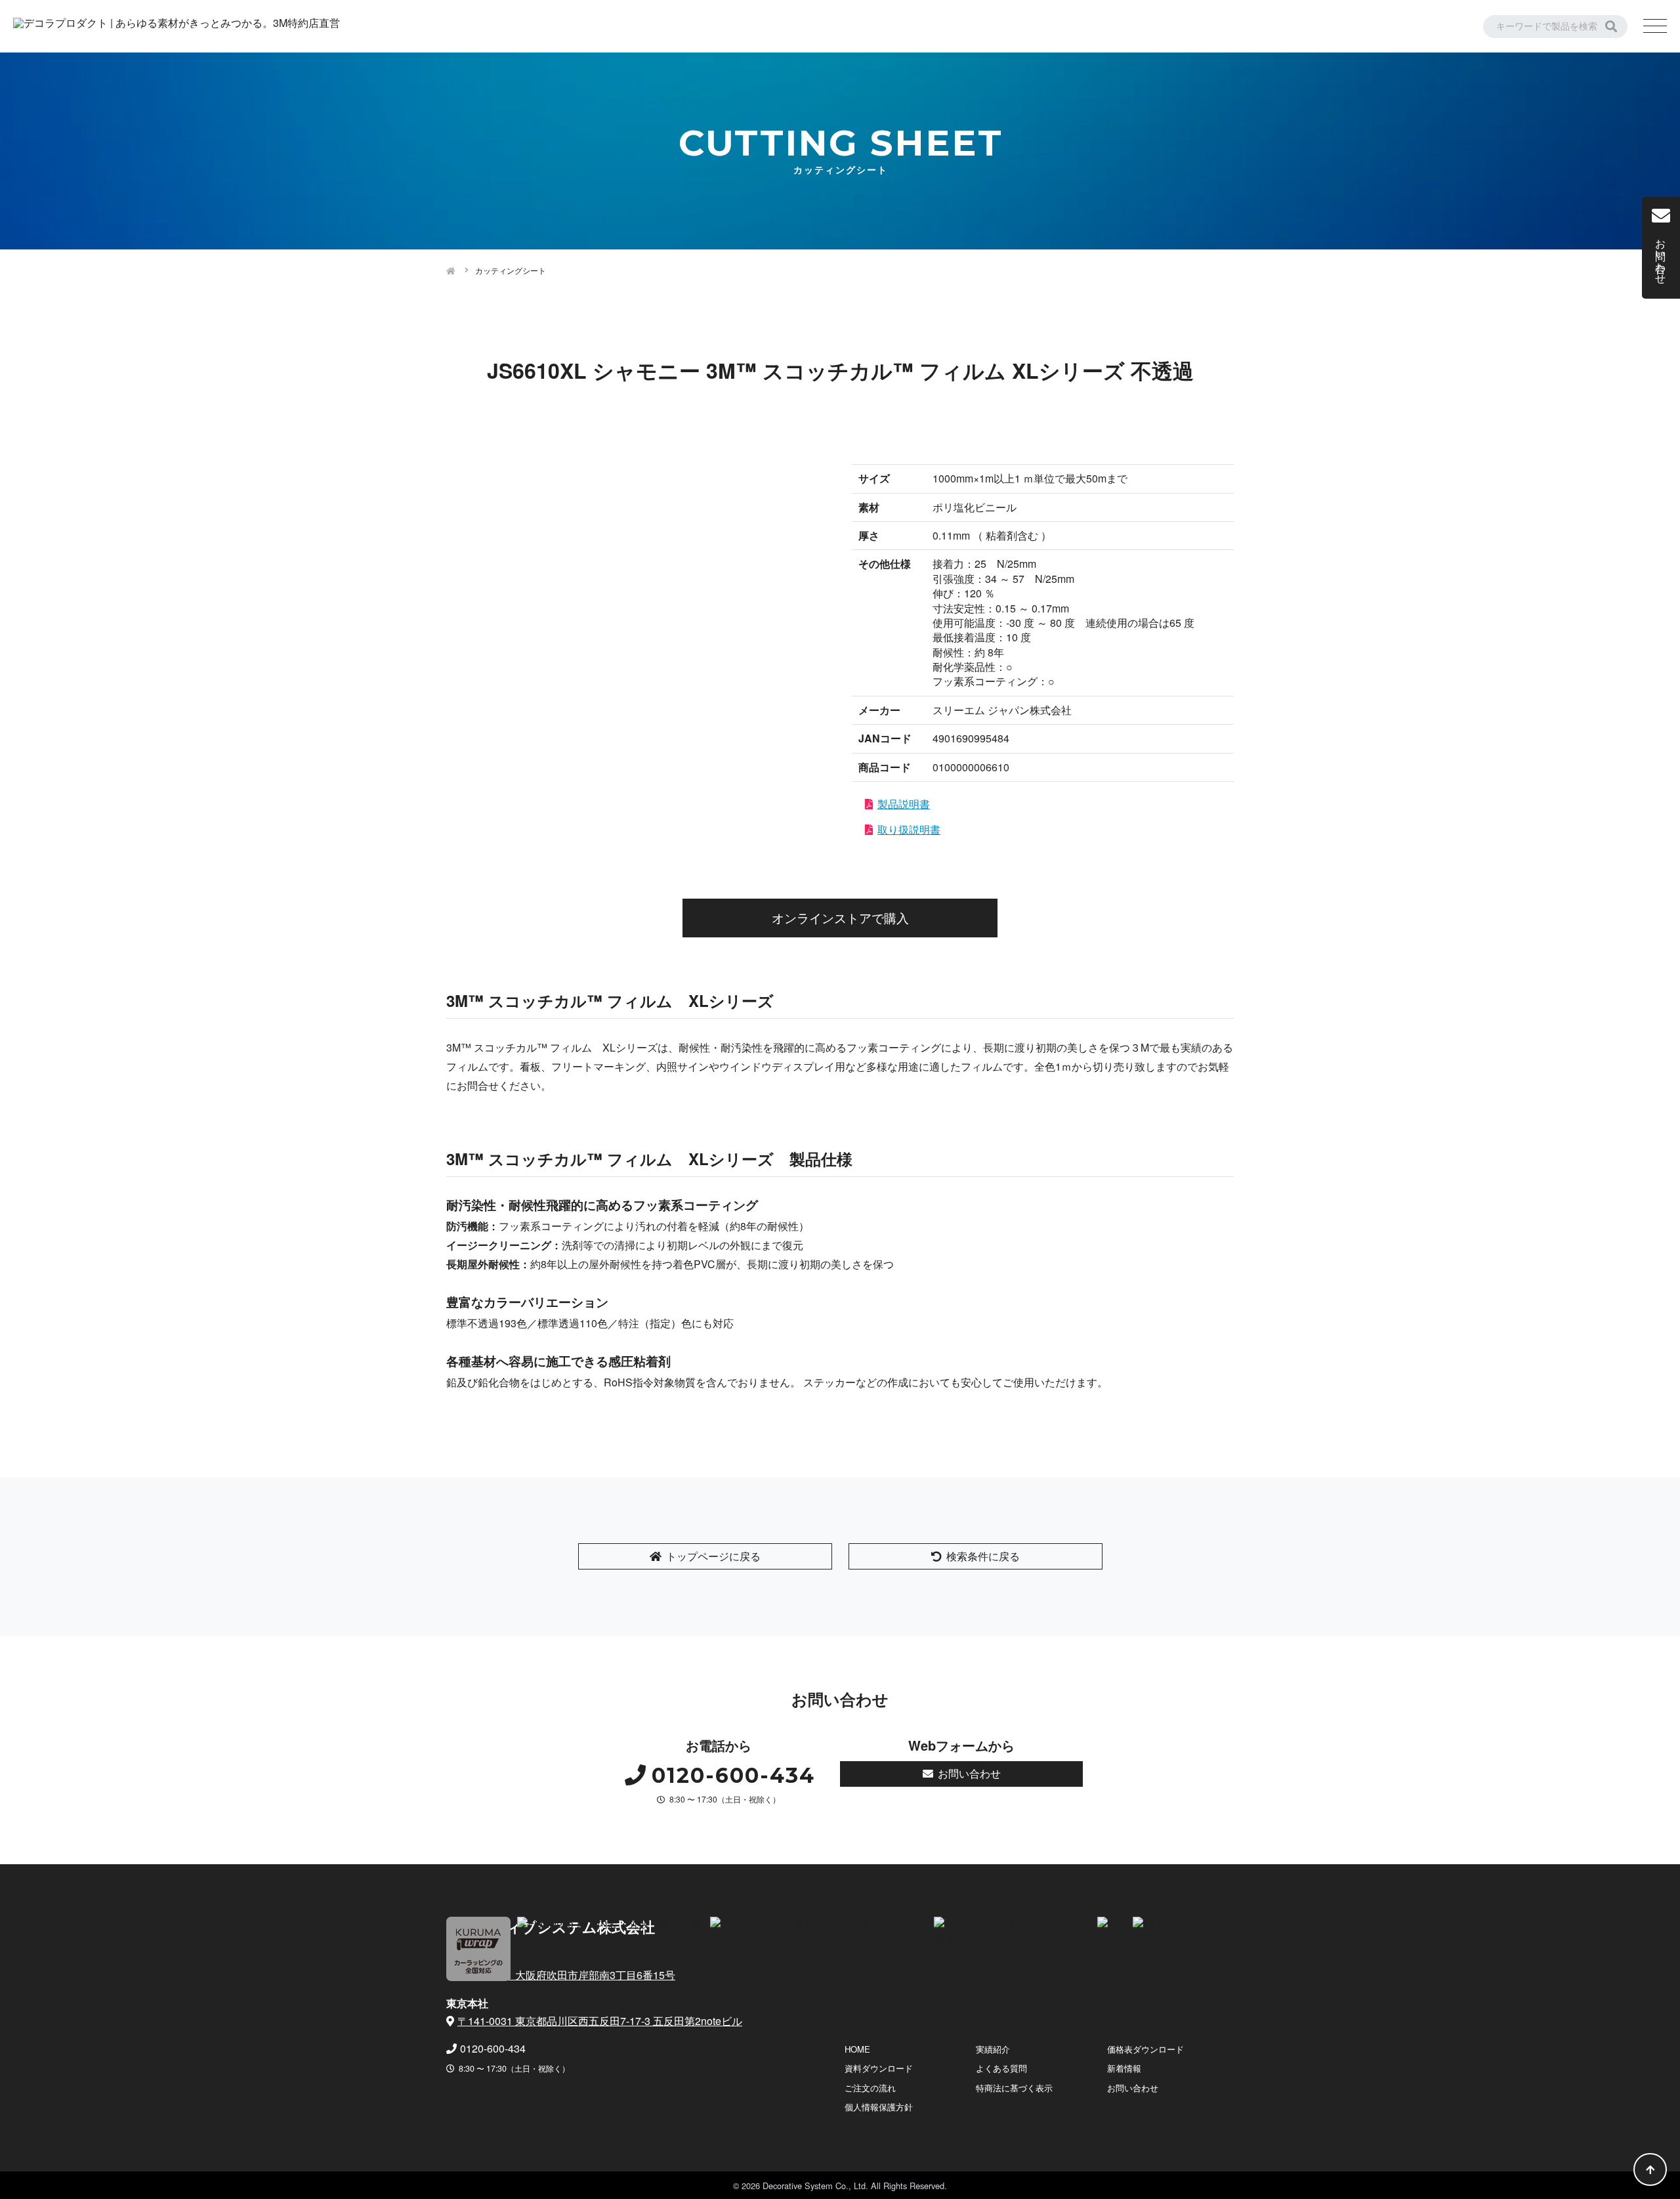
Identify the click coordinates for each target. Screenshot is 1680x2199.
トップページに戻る (713, 1556)
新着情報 (1124, 2068)
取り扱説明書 (909, 829)
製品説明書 (904, 804)
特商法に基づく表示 (1014, 2088)
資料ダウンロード (879, 2068)
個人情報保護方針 (879, 2107)
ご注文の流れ (870, 2088)
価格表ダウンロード (1145, 2049)
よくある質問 (1001, 2068)
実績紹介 (993, 2049)
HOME (857, 2049)
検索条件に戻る (983, 1556)
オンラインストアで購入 (840, 917)
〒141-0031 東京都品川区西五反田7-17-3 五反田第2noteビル (600, 2021)
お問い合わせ (969, 1773)
